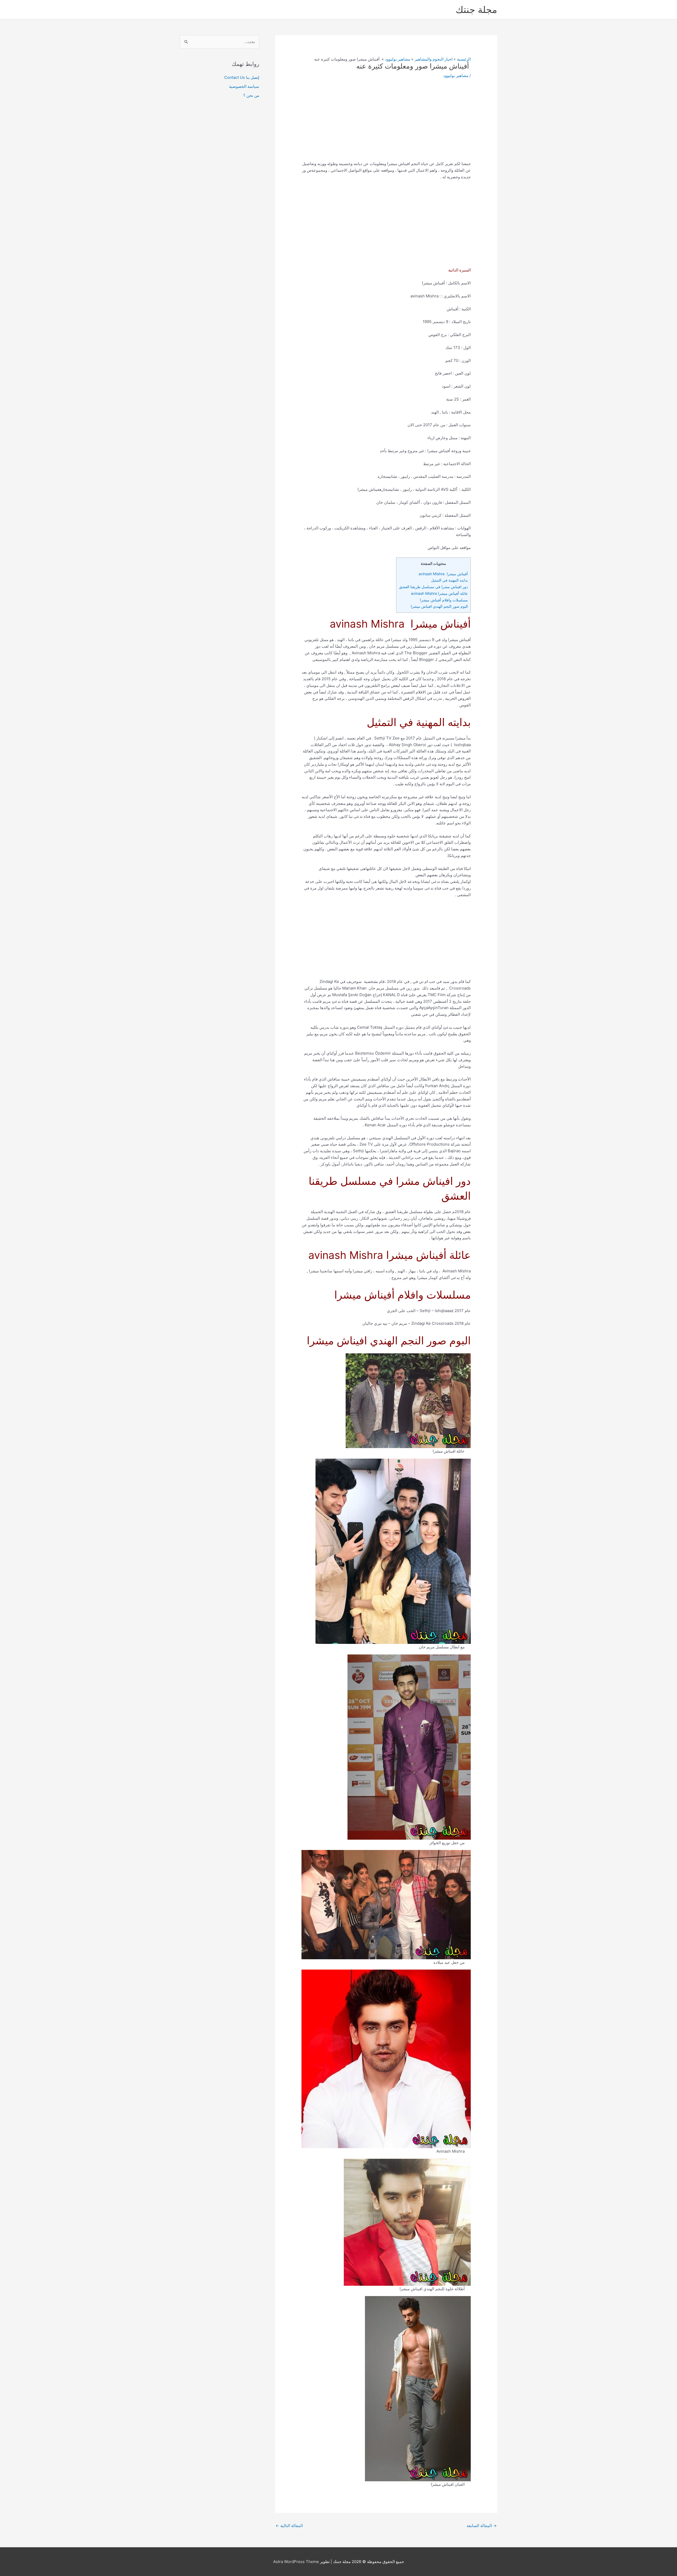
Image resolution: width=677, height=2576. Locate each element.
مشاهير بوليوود (456, 76)
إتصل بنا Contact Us (242, 77)
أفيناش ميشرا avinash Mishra (443, 574)
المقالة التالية (289, 2526)
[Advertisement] (386, 124)
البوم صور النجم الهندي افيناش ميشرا (439, 606)
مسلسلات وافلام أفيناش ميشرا (444, 600)
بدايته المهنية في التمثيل (449, 580)
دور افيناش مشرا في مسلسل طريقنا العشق (433, 587)
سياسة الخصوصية (244, 86)
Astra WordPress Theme (296, 2562)
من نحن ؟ (251, 95)
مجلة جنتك (476, 10)
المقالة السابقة (482, 2526)
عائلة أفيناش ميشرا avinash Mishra (439, 593)
